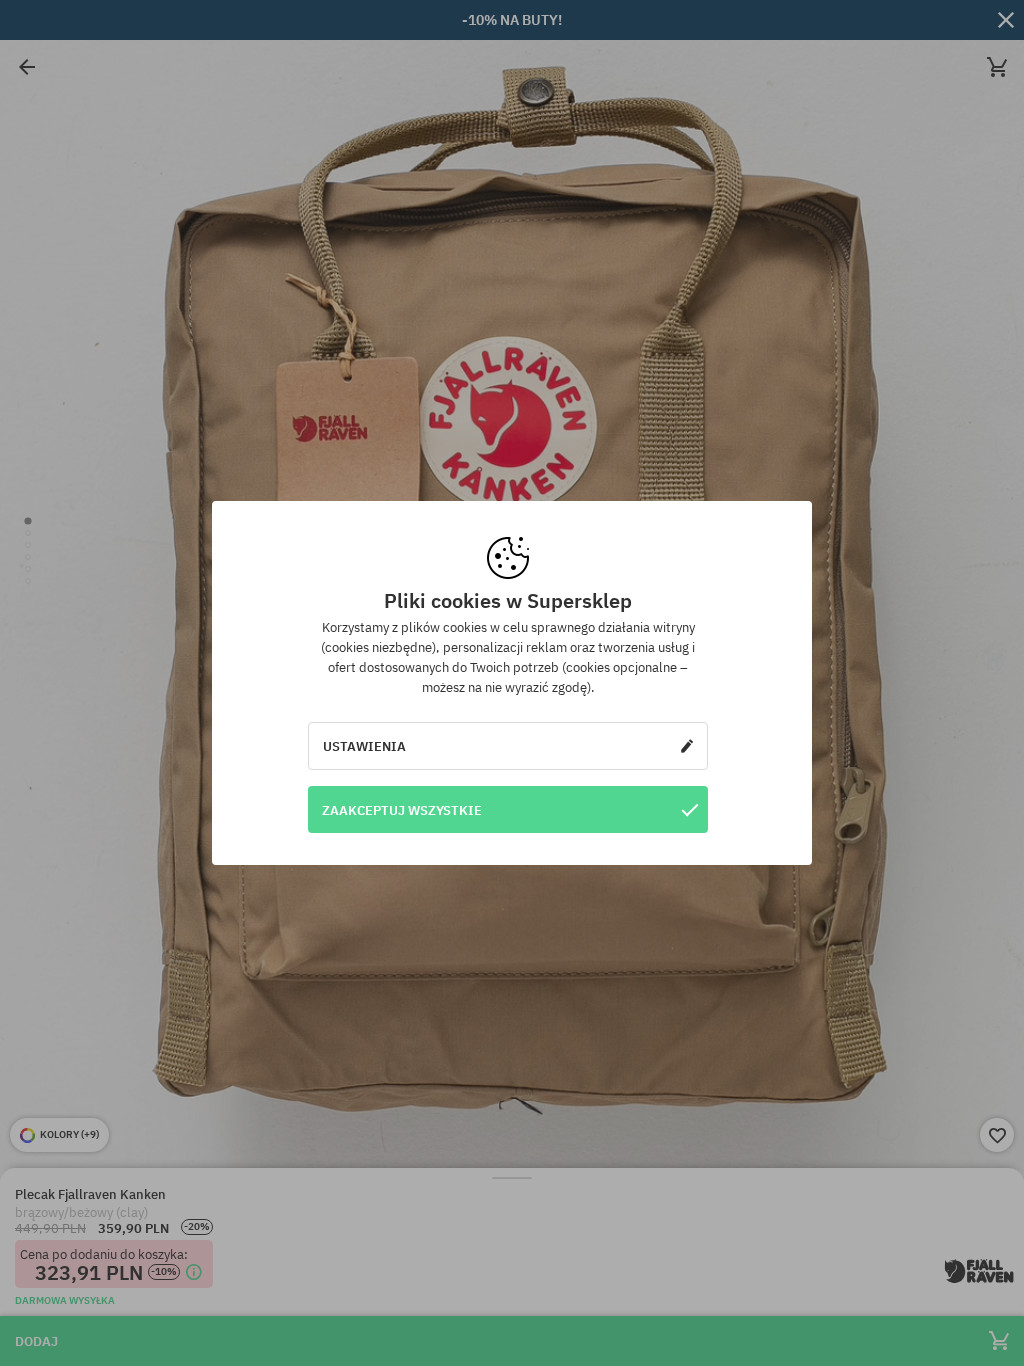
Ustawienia (364, 746)
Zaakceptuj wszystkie (402, 810)
